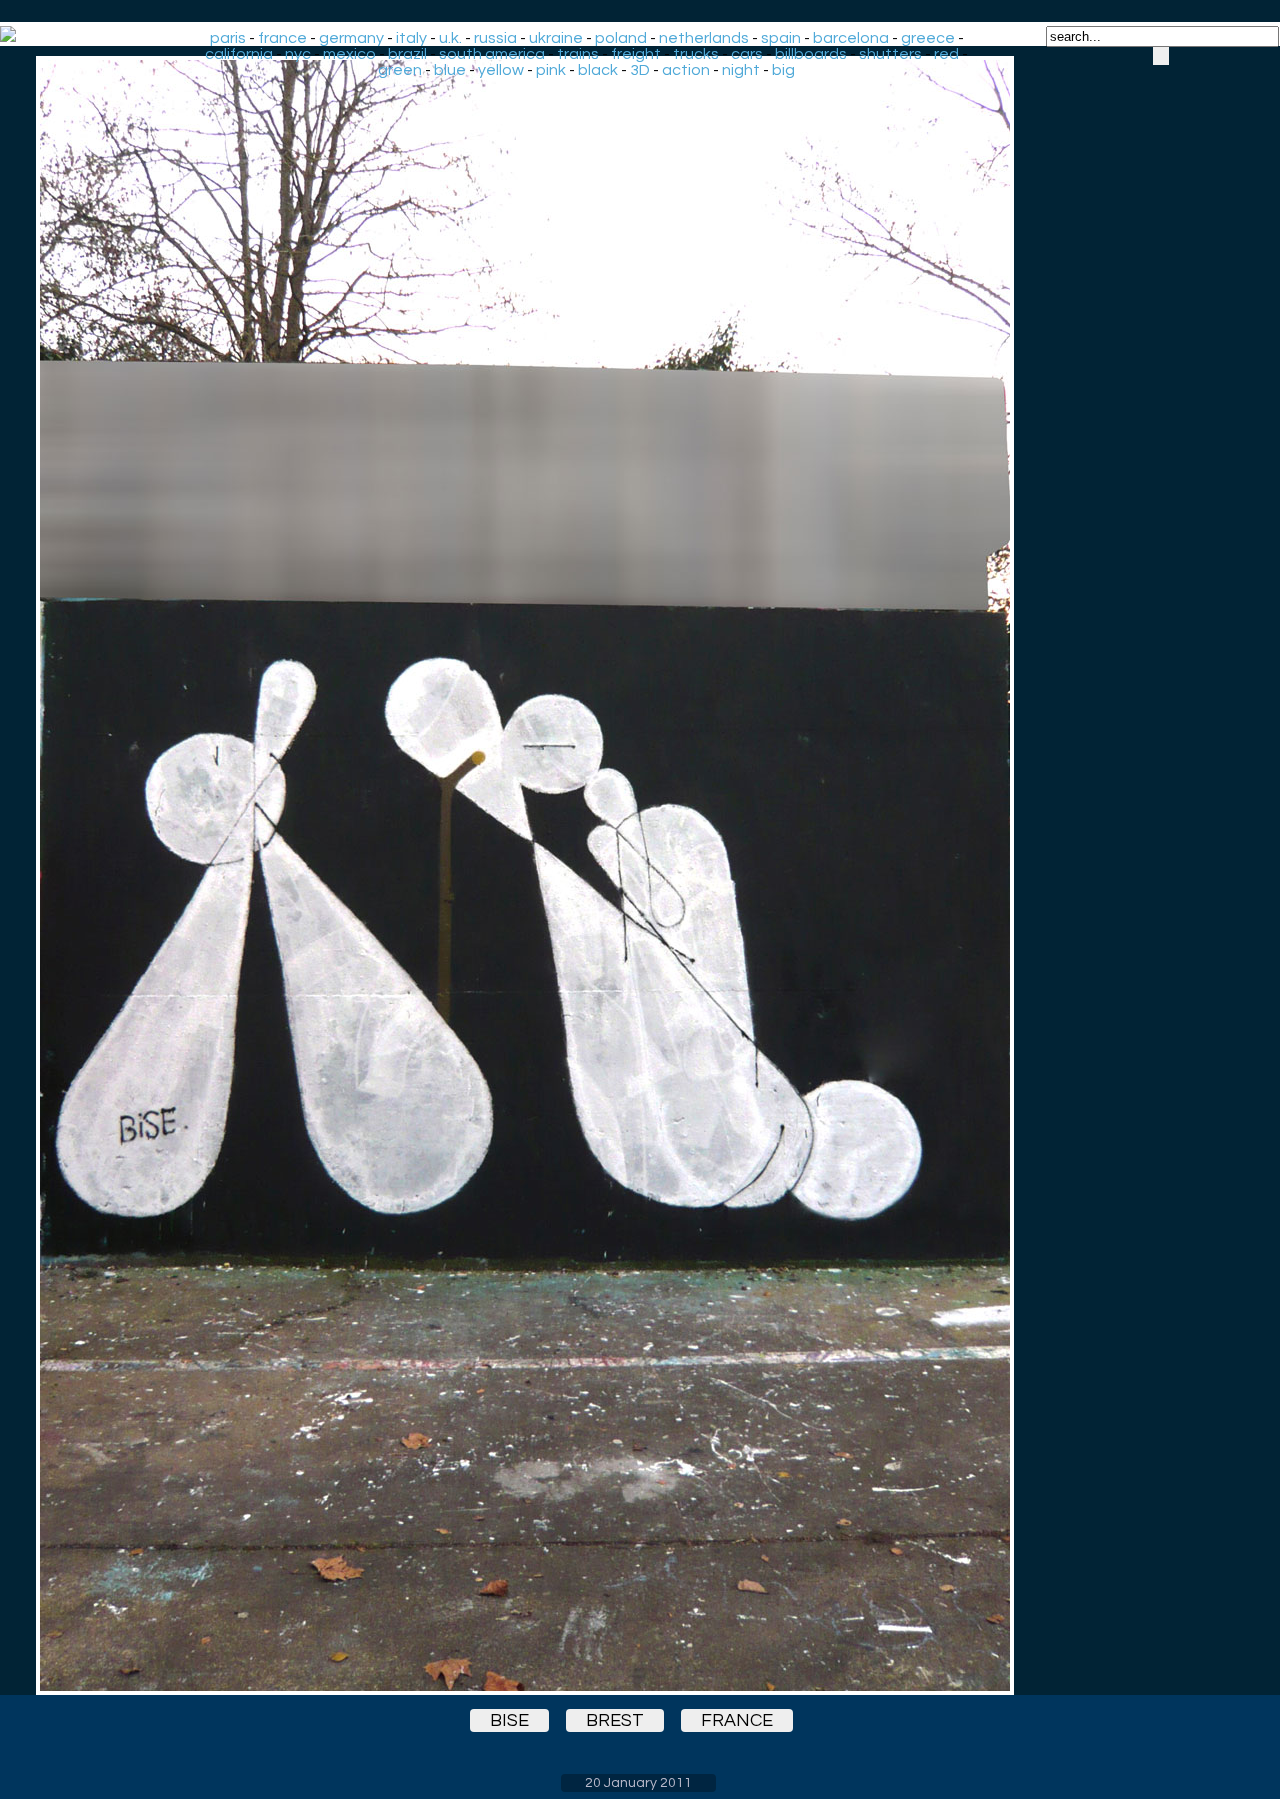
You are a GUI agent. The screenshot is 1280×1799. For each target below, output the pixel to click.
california (239, 54)
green (400, 70)
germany (351, 38)
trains (578, 54)
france (282, 38)
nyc (298, 54)
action (686, 70)
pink (551, 70)
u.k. (450, 38)
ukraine (556, 38)
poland (621, 38)
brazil (407, 54)
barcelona (851, 38)
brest (615, 1720)
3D (640, 70)
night (741, 70)
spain (781, 38)
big (783, 70)
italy (411, 38)
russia (495, 38)
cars (747, 54)
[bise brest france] (638, 875)
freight (636, 54)
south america (492, 54)
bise (509, 1720)
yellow (501, 70)
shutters (890, 54)
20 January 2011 (638, 1783)
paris (228, 38)
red (946, 54)
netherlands (704, 38)
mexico (349, 54)
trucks (696, 54)
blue (450, 70)
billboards (811, 54)
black (598, 70)
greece (928, 38)
